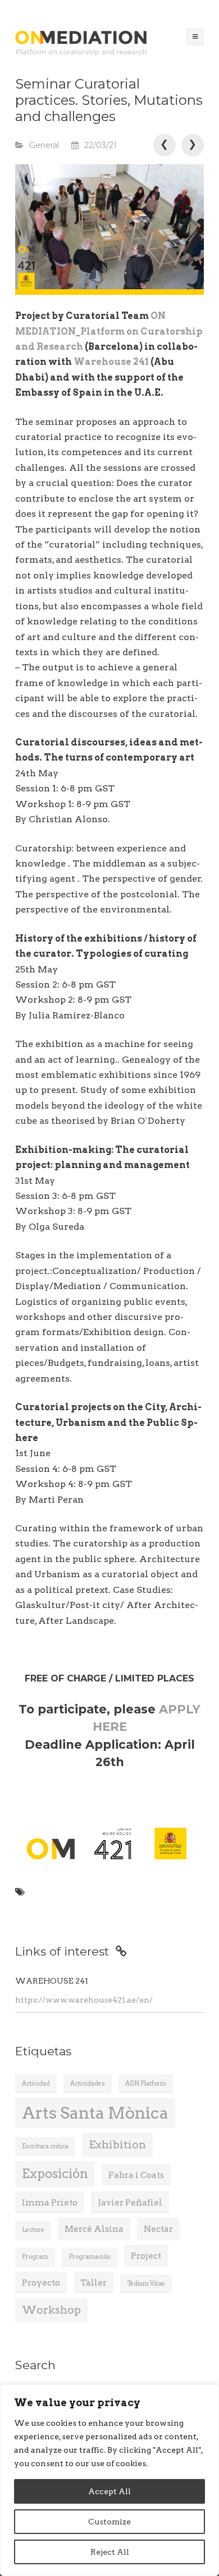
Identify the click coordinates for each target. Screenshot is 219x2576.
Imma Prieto (50, 2202)
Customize (109, 2522)
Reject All (110, 2552)
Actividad (36, 2084)
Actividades (88, 2084)
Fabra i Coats (136, 2175)
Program (35, 2257)
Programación (90, 2257)
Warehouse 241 (112, 362)
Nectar (158, 2229)
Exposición (55, 2174)
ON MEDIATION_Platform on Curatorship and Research (109, 331)
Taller (93, 2283)
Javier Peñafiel (130, 2202)
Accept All (109, 2491)
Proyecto (41, 2283)
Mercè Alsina (94, 2229)
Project (146, 2256)
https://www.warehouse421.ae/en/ (84, 2000)
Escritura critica (45, 2146)
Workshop (51, 2310)
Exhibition (117, 2145)
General (44, 145)
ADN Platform (146, 2084)
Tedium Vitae (146, 2284)
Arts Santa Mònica (95, 2113)
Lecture (33, 2230)
